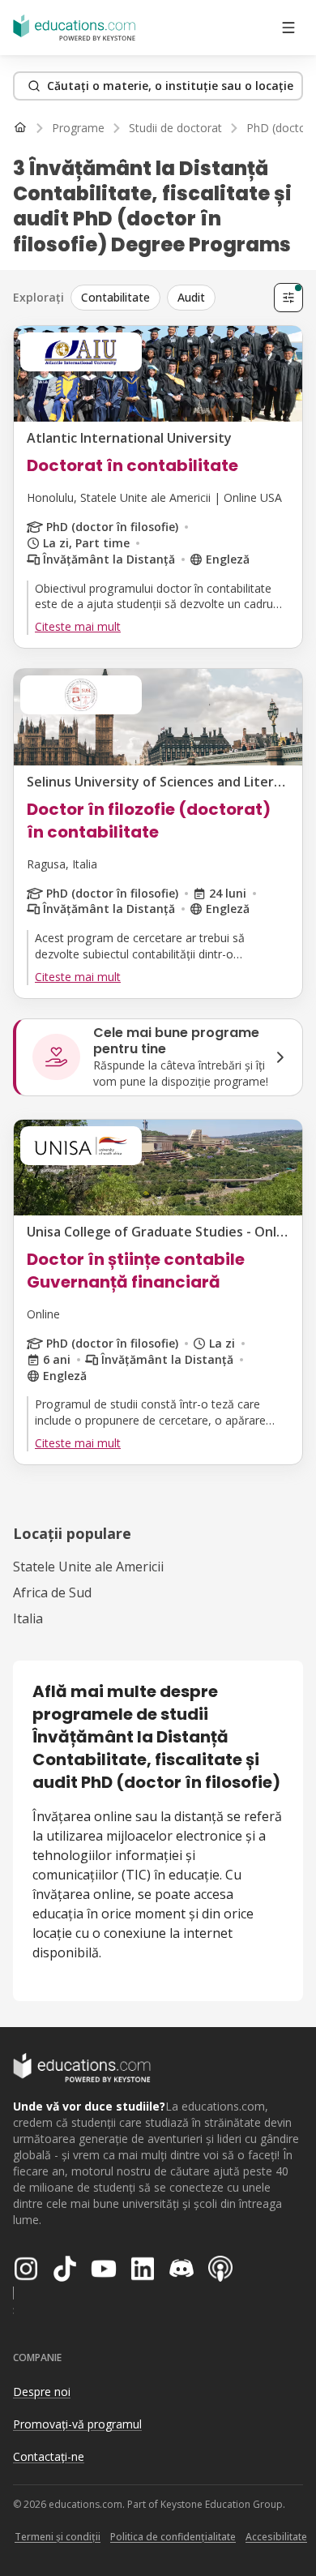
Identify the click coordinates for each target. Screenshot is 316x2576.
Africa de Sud (52, 1592)
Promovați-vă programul (77, 2424)
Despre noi (42, 2392)
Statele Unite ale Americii (88, 1567)
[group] (169, 298)
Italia (28, 1618)
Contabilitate (115, 297)
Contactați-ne (49, 2456)
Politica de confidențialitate (173, 2537)
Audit (191, 297)
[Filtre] (288, 298)
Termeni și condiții (58, 2537)
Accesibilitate (276, 2537)
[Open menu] (288, 28)
